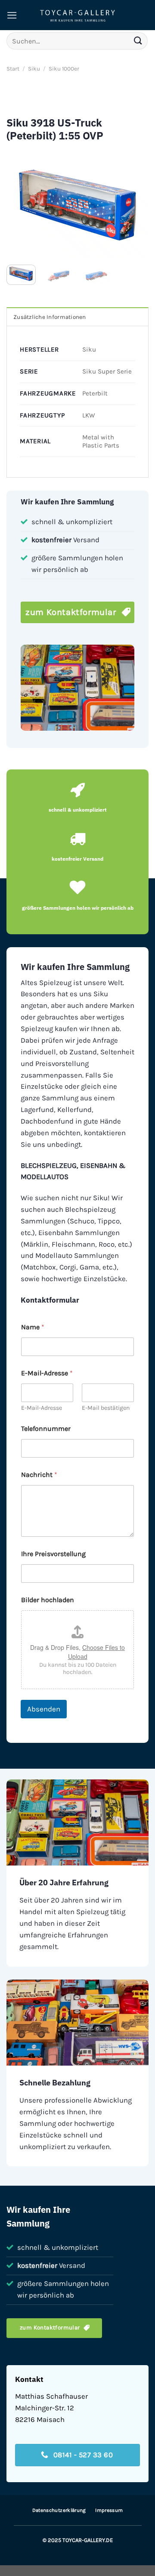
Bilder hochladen (48, 1600)
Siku (34, 69)
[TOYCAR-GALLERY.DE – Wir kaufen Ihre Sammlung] (77, 15)
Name (33, 1327)
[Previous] (20, 205)
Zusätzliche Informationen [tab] (50, 317)
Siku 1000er (64, 69)
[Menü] (12, 15)
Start (13, 69)
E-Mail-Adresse (42, 1408)
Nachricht (39, 1475)
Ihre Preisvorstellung (53, 1554)
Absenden (44, 1709)
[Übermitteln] (138, 41)
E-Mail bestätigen (106, 1408)
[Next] (135, 205)
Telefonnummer (46, 1429)
